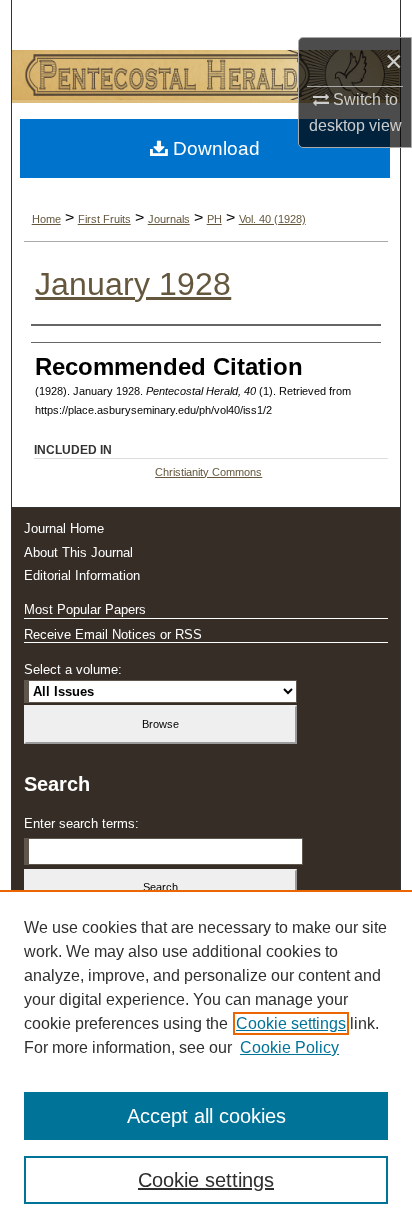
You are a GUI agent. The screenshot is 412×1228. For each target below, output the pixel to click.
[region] (206, 1059)
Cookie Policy (289, 1047)
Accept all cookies (206, 1116)
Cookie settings (291, 1023)
